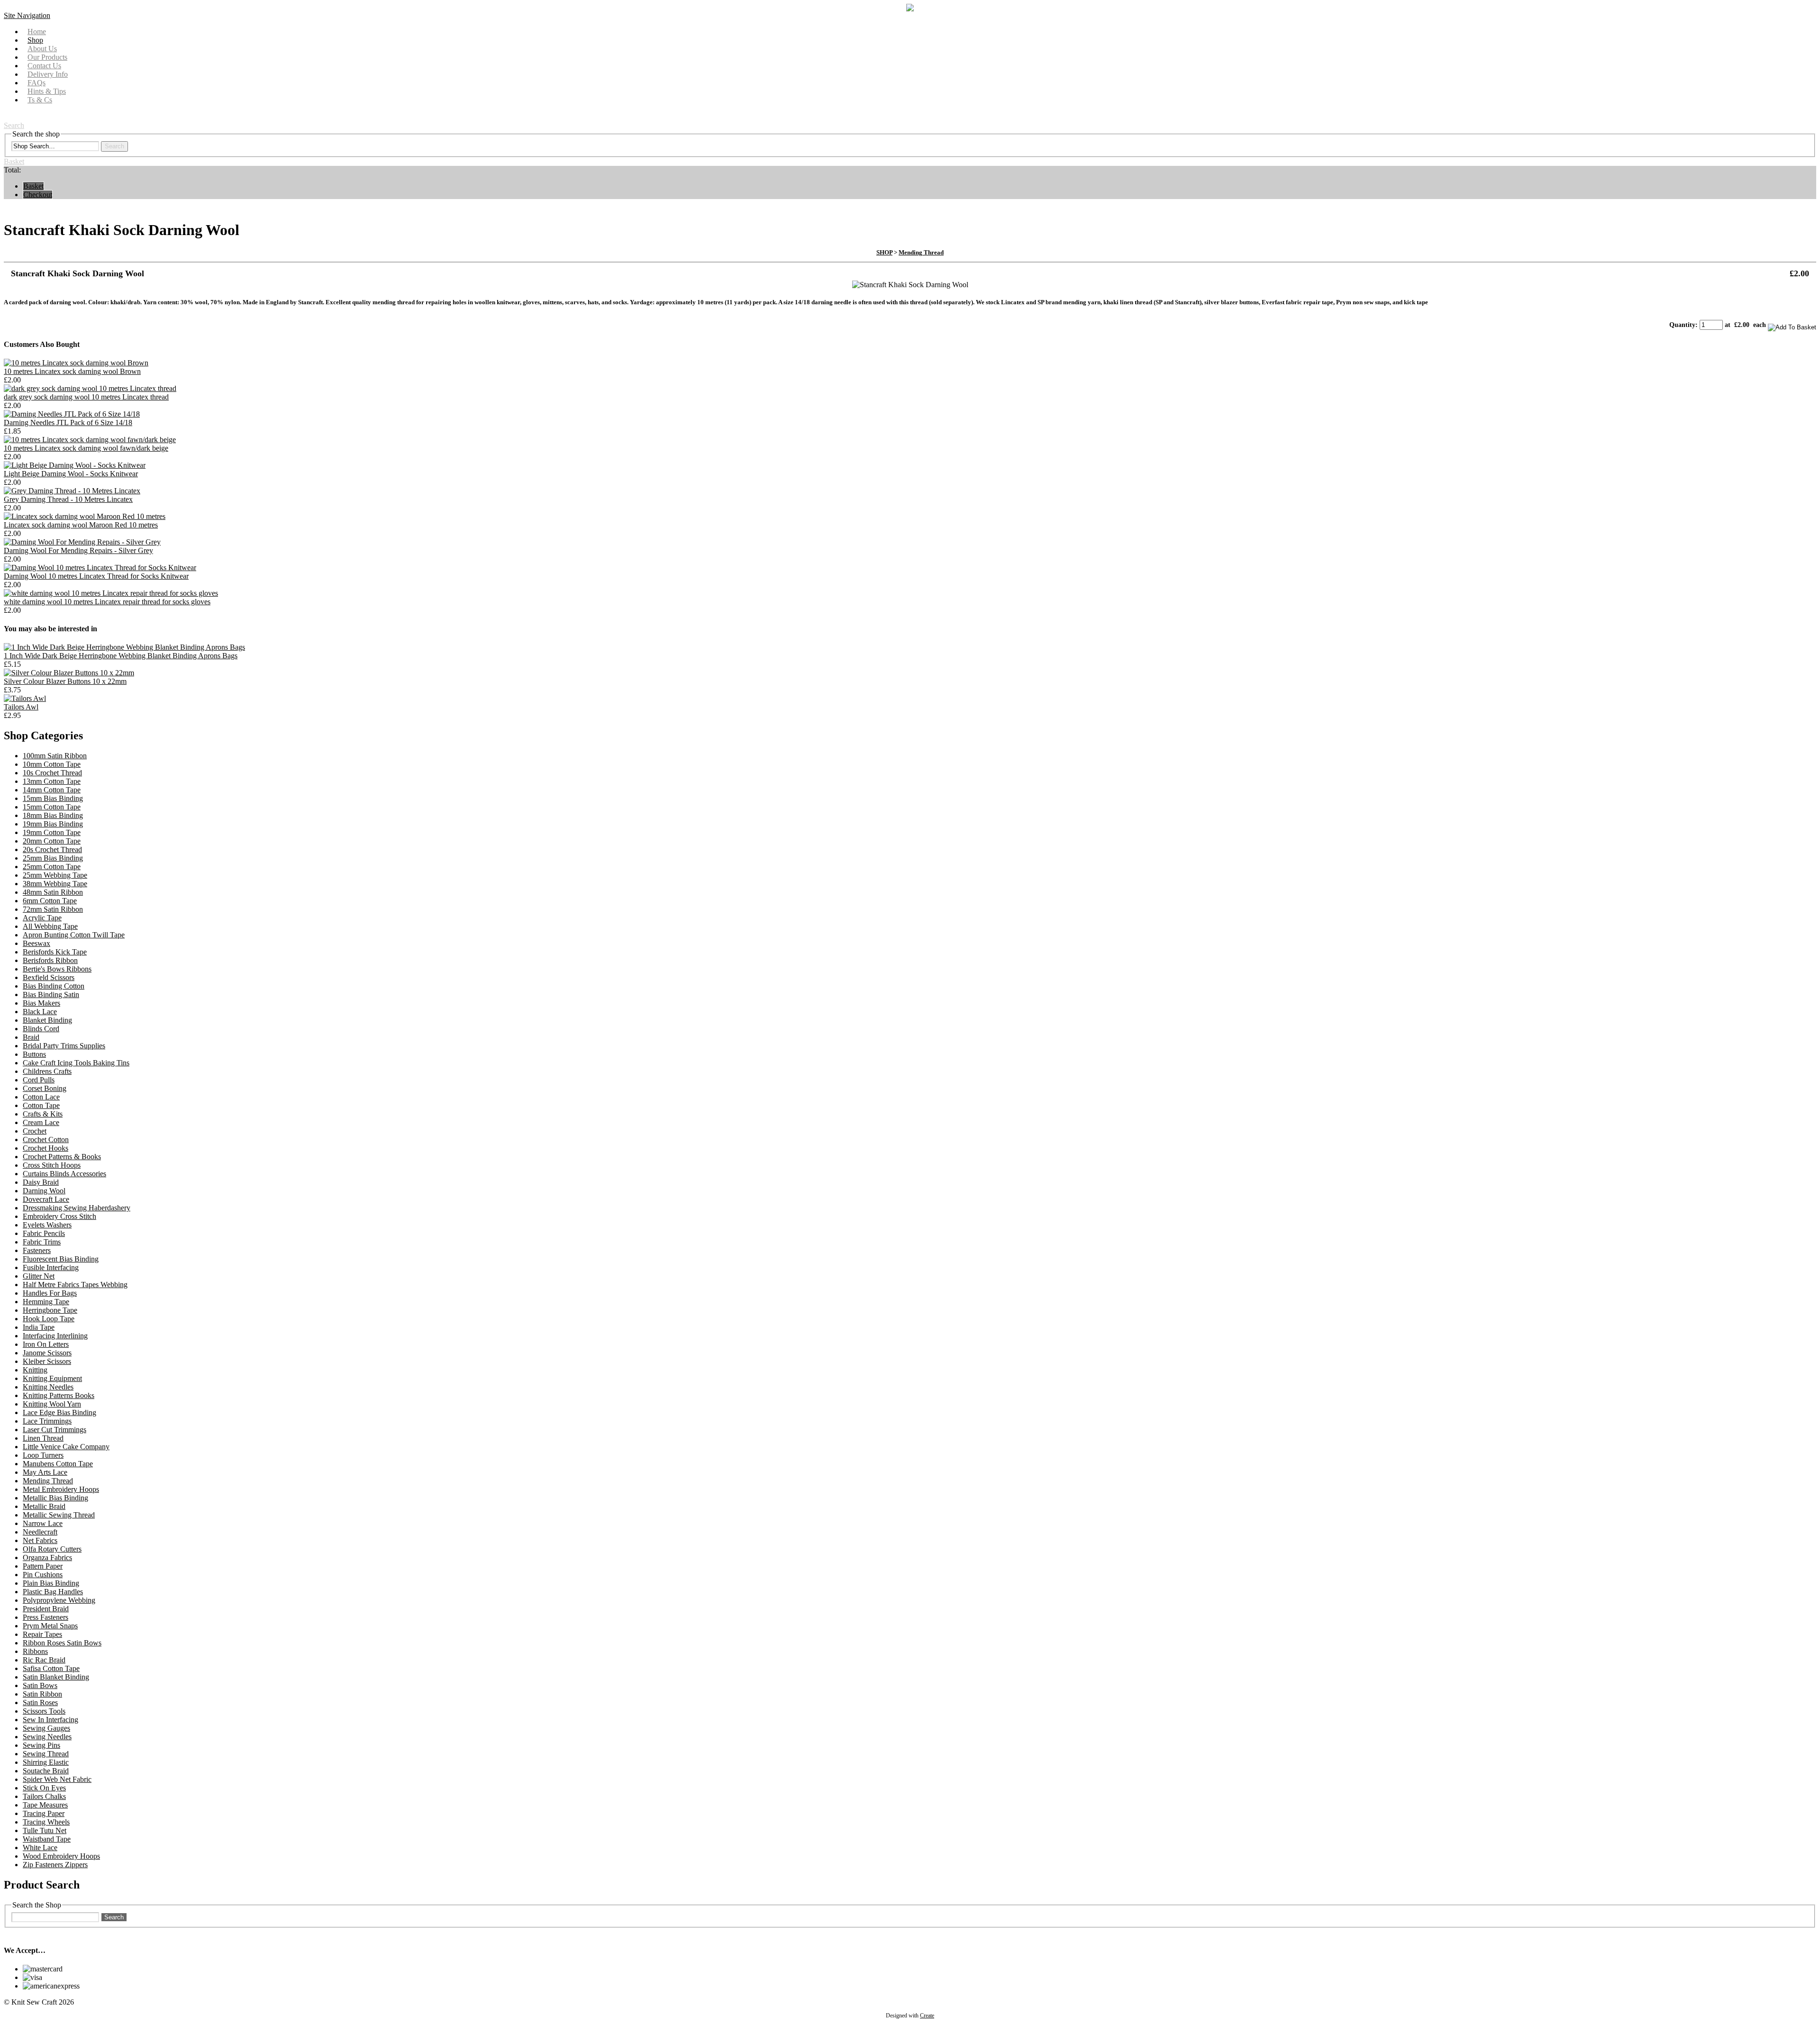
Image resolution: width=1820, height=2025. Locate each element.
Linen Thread (43, 1438)
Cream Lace (41, 1122)
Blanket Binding (47, 1020)
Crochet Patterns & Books (62, 1157)
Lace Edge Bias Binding (59, 1412)
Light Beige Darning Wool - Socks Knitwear (71, 474)
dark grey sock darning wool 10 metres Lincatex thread (86, 397)
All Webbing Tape (50, 926)
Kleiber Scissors (47, 1361)
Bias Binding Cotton (54, 986)
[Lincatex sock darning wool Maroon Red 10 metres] (85, 516)
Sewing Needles (47, 1737)
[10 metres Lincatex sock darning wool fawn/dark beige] (90, 440)
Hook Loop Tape (49, 1319)
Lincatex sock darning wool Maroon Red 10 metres (81, 525)
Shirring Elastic (46, 1762)
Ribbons (35, 1651)
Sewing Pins (41, 1745)
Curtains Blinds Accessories (64, 1174)
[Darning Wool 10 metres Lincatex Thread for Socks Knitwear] (100, 568)
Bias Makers (41, 1003)
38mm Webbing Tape (55, 884)
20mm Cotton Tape (52, 841)
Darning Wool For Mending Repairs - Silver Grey (78, 550)
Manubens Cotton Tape (58, 1464)
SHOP (884, 252)
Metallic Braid (44, 1506)
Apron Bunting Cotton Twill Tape (74, 935)
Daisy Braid (41, 1182)
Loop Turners (43, 1455)
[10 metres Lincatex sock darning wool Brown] (76, 363)
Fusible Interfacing (51, 1267)
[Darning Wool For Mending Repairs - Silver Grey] (82, 542)
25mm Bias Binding (53, 858)
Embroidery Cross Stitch (59, 1216)
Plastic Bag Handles (53, 1592)
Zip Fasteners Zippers (55, 1865)
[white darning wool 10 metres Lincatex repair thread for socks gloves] (111, 593)
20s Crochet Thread (52, 849)
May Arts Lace (45, 1472)
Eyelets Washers (47, 1225)
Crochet (35, 1131)
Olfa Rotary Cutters (52, 1549)
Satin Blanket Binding (56, 1677)
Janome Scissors (47, 1353)
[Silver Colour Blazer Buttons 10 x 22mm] (69, 673)
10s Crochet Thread (52, 773)
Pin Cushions (43, 1575)
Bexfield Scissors (49, 977)
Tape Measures (45, 1805)
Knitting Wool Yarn (52, 1404)
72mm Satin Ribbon (53, 909)
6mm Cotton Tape (50, 901)
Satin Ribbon (42, 1694)
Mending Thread (921, 252)
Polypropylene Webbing (59, 1600)
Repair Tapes (42, 1634)
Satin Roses (40, 1703)
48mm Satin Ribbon (53, 892)
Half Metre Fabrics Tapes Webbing (75, 1285)
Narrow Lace (43, 1523)
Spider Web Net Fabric (57, 1779)
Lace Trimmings (47, 1421)
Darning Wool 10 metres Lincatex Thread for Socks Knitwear (96, 576)
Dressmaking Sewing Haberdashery (77, 1208)
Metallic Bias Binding (55, 1498)
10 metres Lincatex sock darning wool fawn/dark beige (86, 448)
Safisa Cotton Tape (51, 1668)
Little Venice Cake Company (66, 1447)
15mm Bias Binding (53, 798)
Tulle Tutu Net (45, 1830)
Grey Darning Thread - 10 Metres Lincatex (68, 499)
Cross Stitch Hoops (52, 1165)
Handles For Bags (50, 1293)
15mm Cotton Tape (52, 807)
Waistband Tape (47, 1839)
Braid (31, 1037)
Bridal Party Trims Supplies (64, 1046)
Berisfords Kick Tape (55, 952)
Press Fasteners (45, 1617)
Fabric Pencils (44, 1233)
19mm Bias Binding (53, 824)
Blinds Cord (41, 1029)
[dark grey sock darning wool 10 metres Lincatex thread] (90, 388)
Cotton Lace (41, 1097)
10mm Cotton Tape (52, 764)
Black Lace (40, 1012)
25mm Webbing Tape (55, 875)
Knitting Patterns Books (59, 1395)
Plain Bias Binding (51, 1583)
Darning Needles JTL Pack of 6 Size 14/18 (68, 422)
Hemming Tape (46, 1302)
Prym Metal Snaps (50, 1626)
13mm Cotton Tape (52, 781)
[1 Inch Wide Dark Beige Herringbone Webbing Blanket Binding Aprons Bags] (124, 647)
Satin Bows (40, 1685)
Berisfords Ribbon (50, 960)
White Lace (40, 1848)
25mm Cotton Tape (52, 867)
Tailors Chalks (44, 1796)
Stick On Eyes (44, 1788)
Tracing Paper (44, 1813)
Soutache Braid (46, 1771)
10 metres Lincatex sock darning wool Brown (72, 371)
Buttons (34, 1054)
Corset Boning (45, 1088)
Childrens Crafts (47, 1071)
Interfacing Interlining (55, 1336)
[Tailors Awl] (25, 698)
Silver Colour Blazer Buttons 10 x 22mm (65, 681)
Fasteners (37, 1250)
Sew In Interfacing (50, 1720)
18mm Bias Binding (53, 815)
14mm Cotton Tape (52, 790)
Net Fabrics (40, 1540)
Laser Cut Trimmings (55, 1430)
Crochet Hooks (45, 1148)
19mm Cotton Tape (52, 832)
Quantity (1682, 325)
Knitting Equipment (52, 1378)
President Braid (46, 1609)
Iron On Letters (46, 1344)
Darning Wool (44, 1191)
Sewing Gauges (46, 1728)
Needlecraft (40, 1532)
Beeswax (36, 943)
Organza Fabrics (47, 1557)
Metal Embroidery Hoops (61, 1489)
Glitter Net (39, 1276)
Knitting (35, 1370)
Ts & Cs (40, 100)
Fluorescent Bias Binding (61, 1259)
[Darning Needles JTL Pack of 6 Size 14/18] (72, 414)
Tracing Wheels (46, 1822)
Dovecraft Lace (46, 1199)
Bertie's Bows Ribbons (57, 969)
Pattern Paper (43, 1566)
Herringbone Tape (50, 1310)
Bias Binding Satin (51, 994)
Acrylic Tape (42, 918)
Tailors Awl (21, 707)
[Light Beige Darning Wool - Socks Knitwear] (75, 465)
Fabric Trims (42, 1242)
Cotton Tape (41, 1105)
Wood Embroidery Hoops (61, 1856)
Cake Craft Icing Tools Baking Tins (76, 1063)
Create (927, 2016)
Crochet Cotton (46, 1140)
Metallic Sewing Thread (59, 1515)
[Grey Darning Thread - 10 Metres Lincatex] (72, 491)
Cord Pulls (39, 1080)
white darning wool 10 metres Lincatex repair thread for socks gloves (107, 602)
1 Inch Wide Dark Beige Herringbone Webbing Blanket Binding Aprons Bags (121, 656)
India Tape (39, 1327)
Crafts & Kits (43, 1114)
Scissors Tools (44, 1711)
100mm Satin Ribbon (55, 756)
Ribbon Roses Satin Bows (62, 1643)
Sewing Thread (46, 1754)
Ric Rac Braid (44, 1660)
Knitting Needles (48, 1387)
